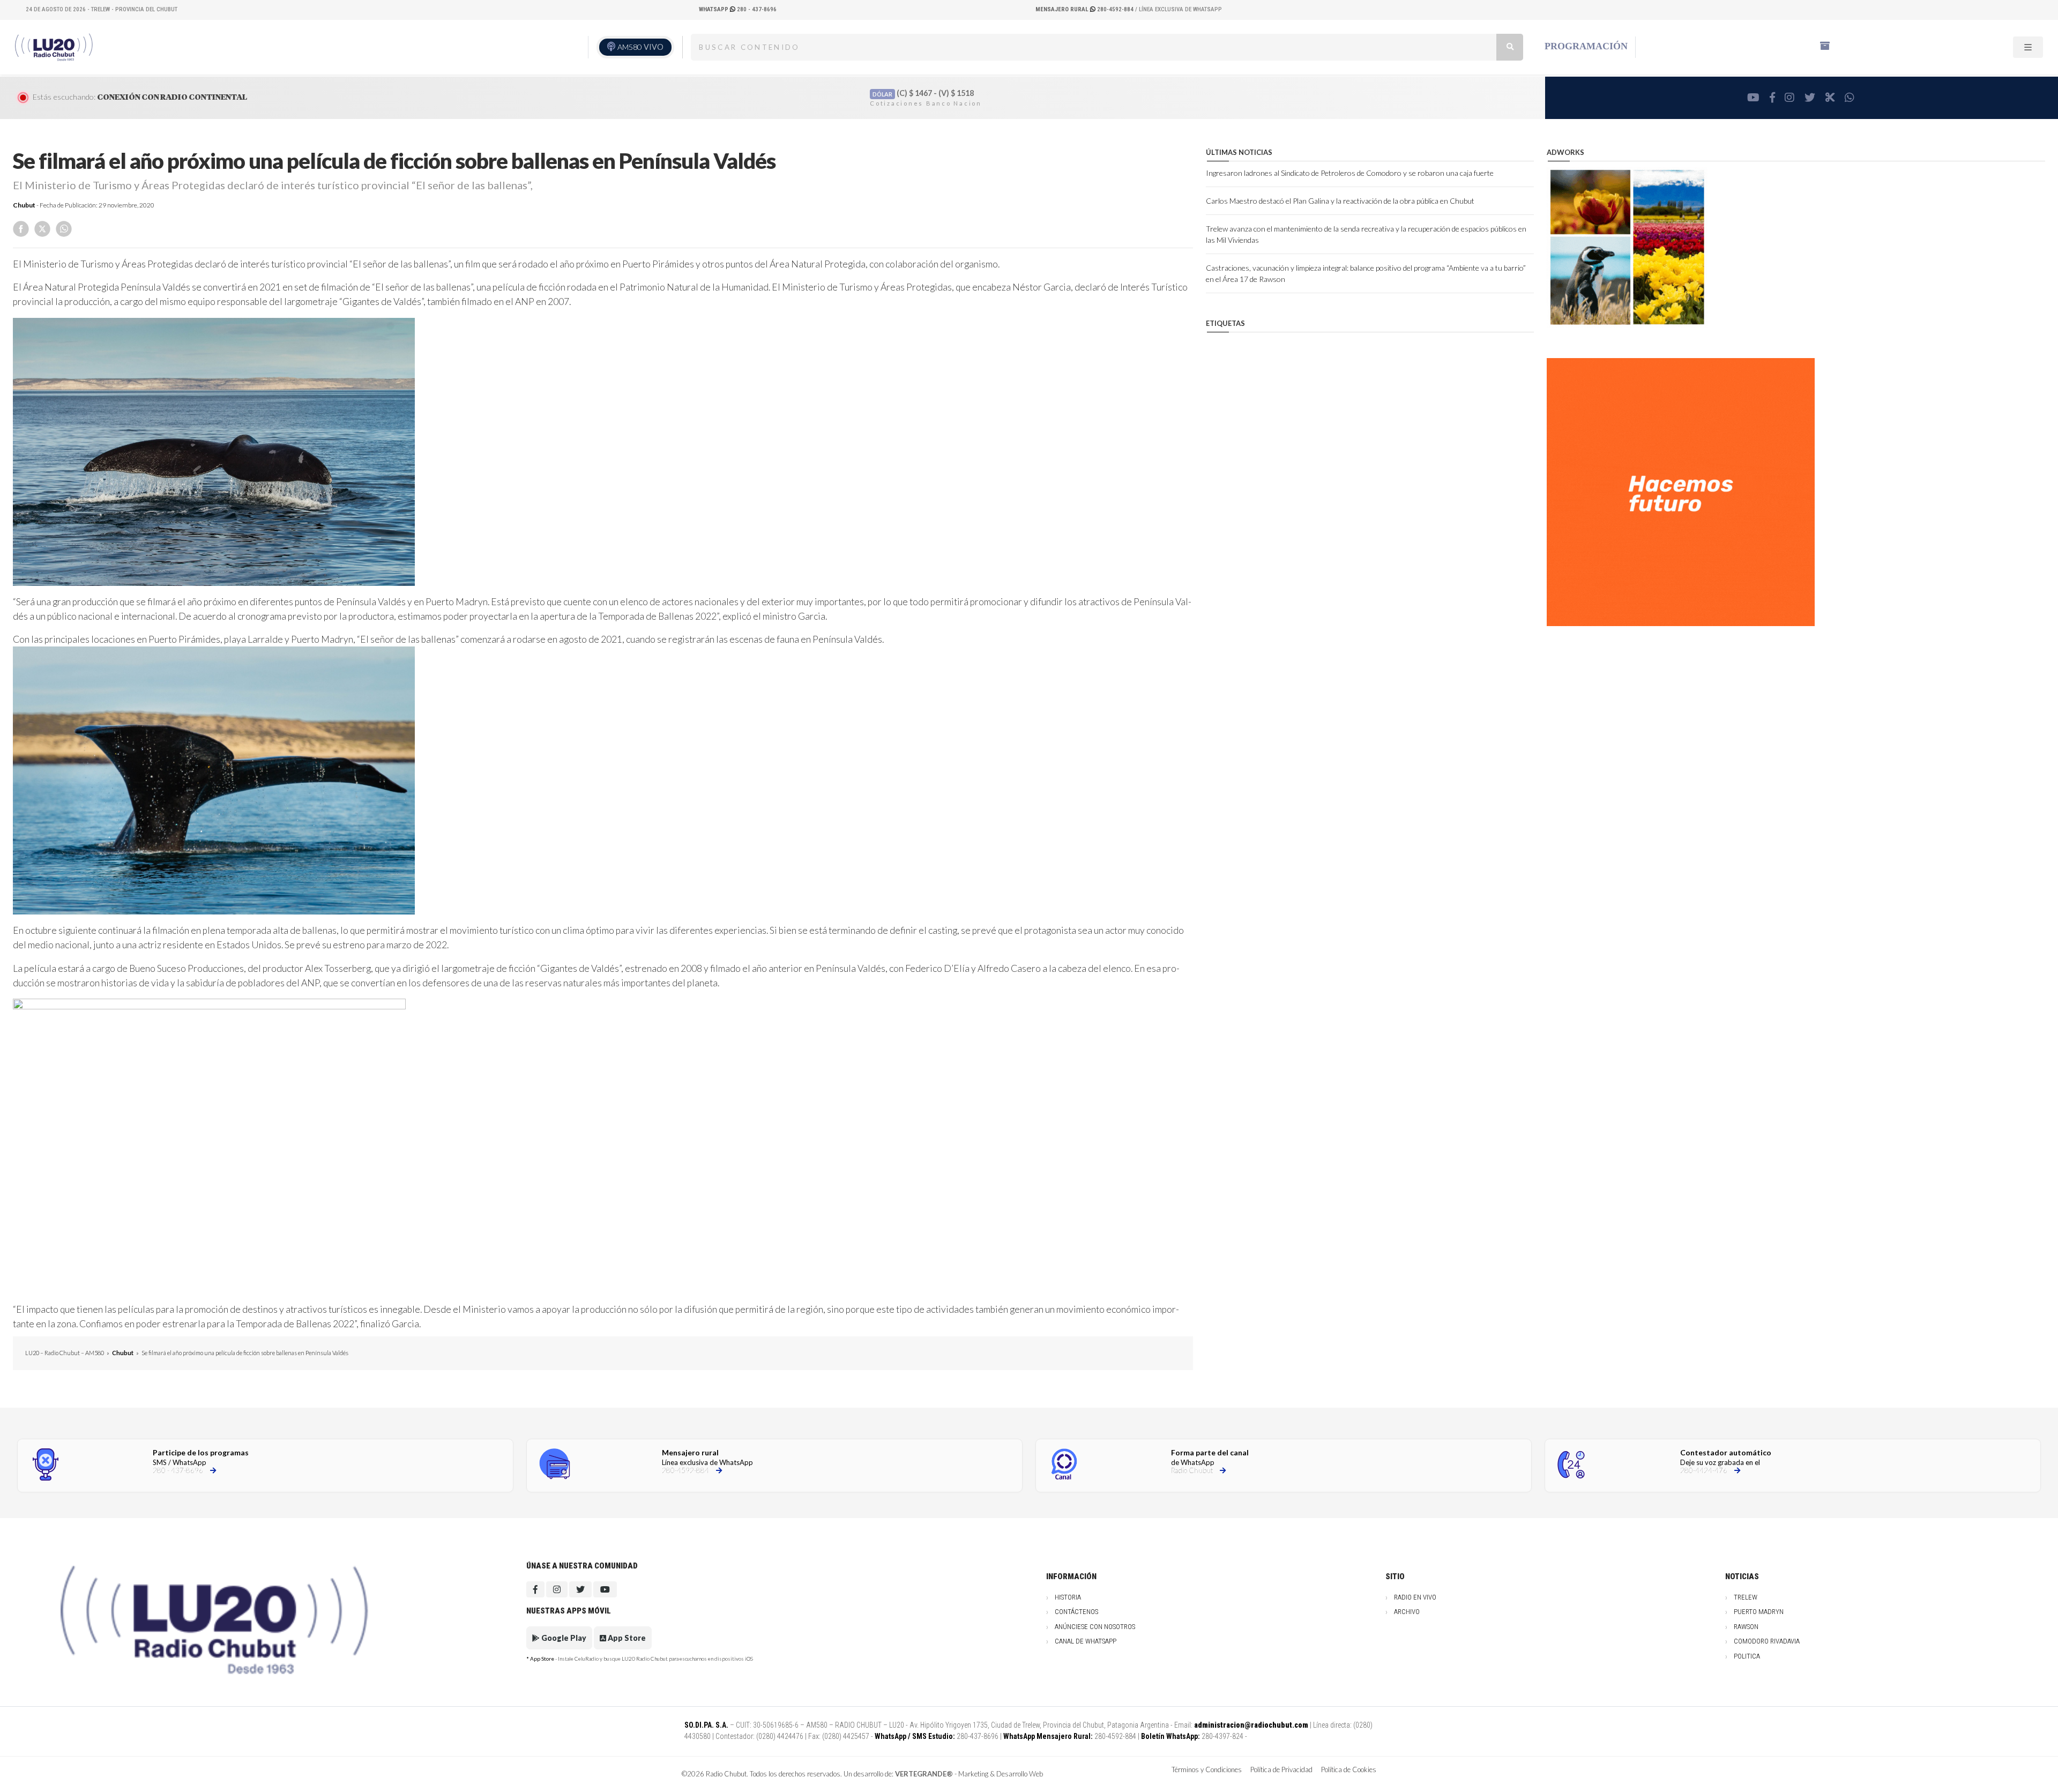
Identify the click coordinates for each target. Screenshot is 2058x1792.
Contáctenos (1076, 1612)
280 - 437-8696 (738, 9)
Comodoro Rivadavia (1767, 1641)
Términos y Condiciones (1207, 1769)
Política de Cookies (1349, 1769)
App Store (626, 1638)
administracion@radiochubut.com (1251, 1725)
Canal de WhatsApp (1086, 1641)
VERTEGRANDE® (924, 1774)
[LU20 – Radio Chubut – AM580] (55, 47)
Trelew (1746, 1597)
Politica (1747, 1656)
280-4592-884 (1085, 9)
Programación (1586, 46)
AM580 (640, 47)
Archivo (1407, 1612)
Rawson (1746, 1627)
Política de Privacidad (1281, 1769)
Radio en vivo (1415, 1597)
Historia (1068, 1597)
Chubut (24, 205)
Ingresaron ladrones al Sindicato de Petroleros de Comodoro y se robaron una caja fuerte (1350, 173)
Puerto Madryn (1759, 1612)
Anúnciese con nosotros (1095, 1627)
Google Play (563, 1638)
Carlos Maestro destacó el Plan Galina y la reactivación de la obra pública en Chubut (1340, 201)
